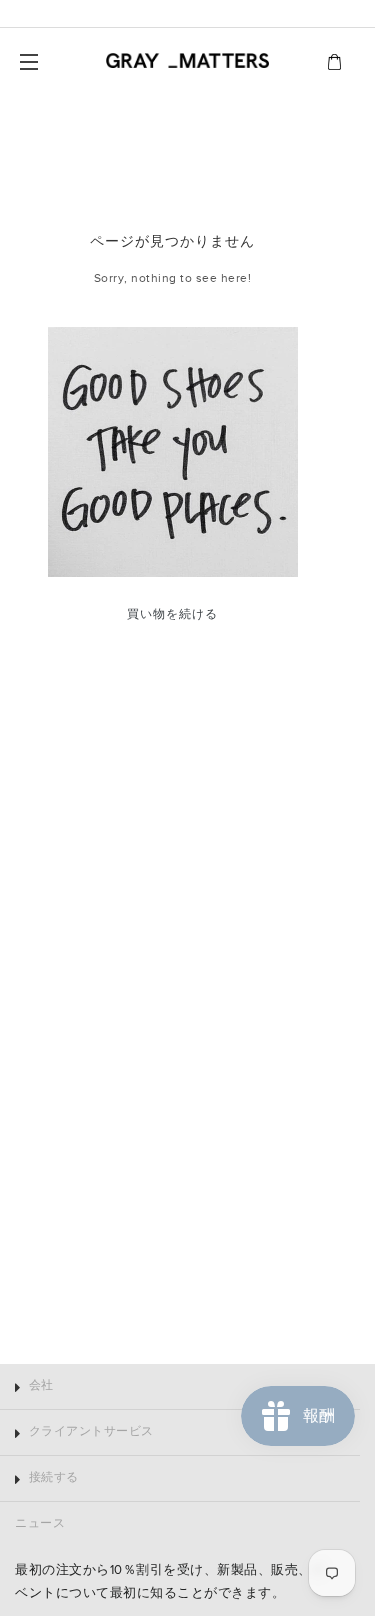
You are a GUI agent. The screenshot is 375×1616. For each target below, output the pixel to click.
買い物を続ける (172, 614)
